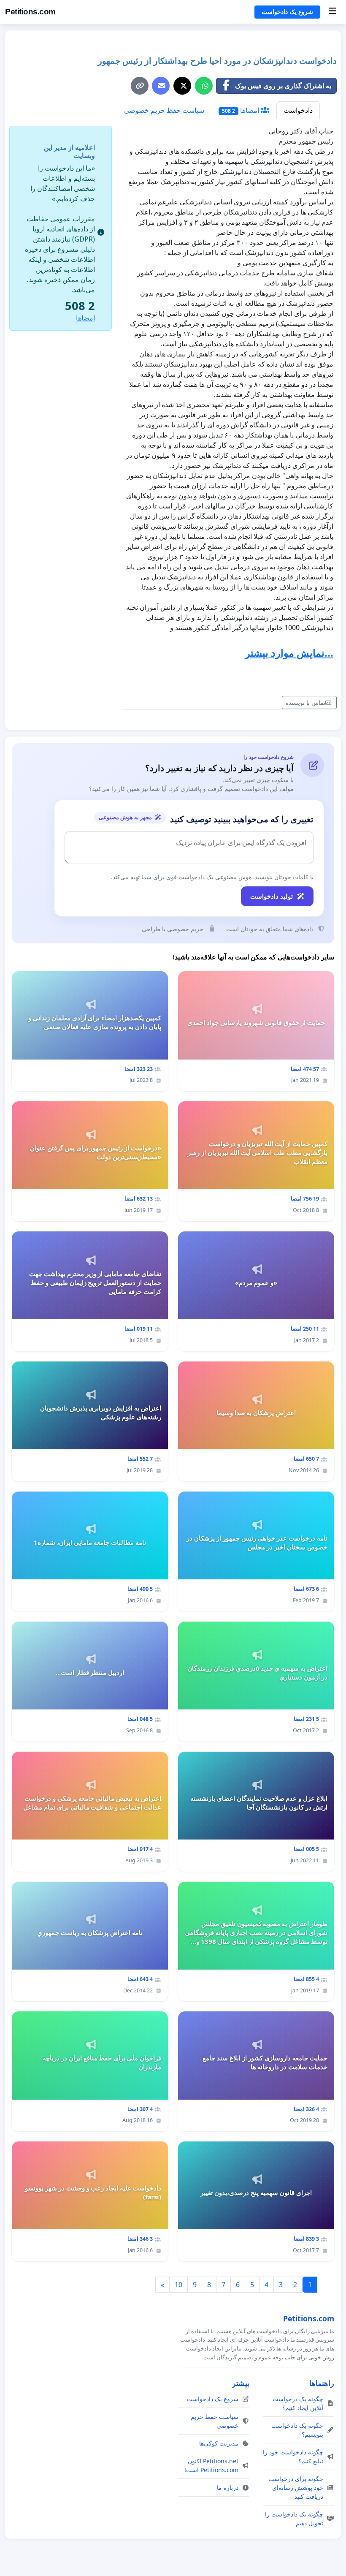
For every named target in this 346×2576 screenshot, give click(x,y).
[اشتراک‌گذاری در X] (182, 86)
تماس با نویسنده (305, 702)
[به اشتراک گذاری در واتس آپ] (204, 86)
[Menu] (332, 12)
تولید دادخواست (272, 896)
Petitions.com (30, 12)
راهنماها (322, 2383)
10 (178, 2285)
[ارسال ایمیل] (161, 86)
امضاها (241, 110)
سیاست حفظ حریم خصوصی (164, 110)
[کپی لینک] (140, 86)
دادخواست (298, 110)
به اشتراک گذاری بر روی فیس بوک (283, 86)
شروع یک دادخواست (287, 12)
